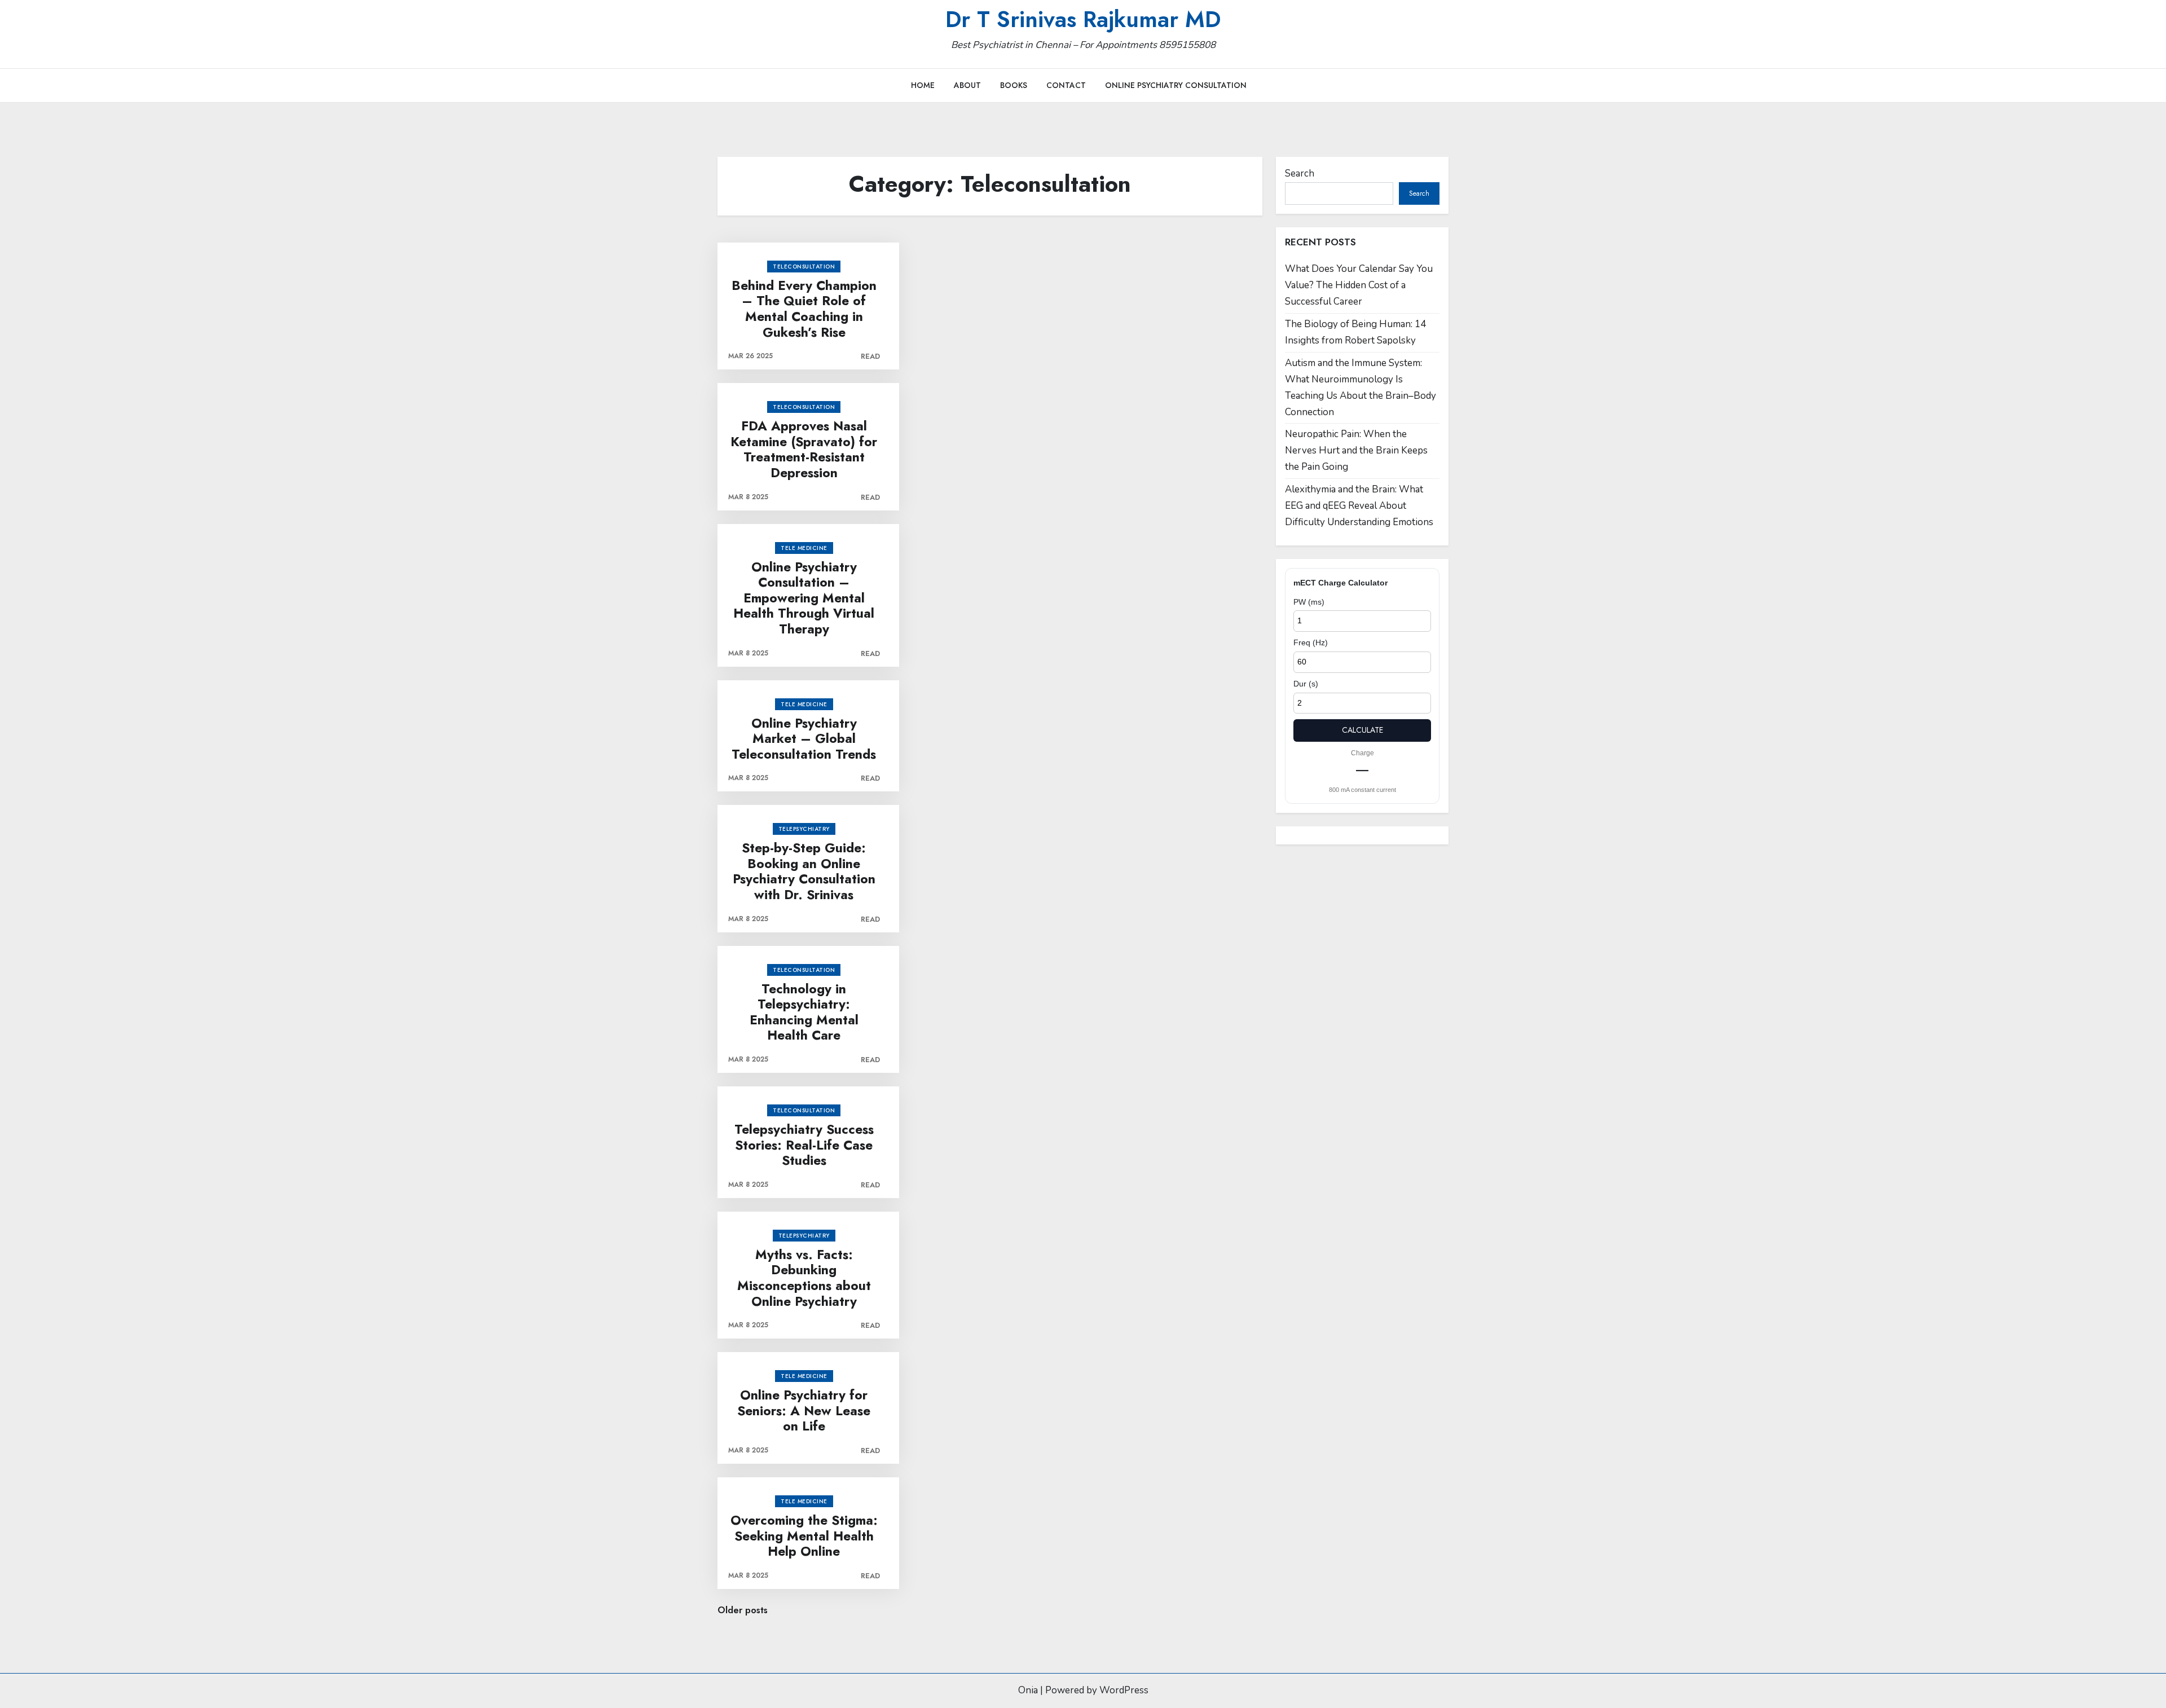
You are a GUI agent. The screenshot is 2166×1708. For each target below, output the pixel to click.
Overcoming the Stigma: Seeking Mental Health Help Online (804, 1536)
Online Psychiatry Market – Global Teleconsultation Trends (804, 739)
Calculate (1362, 730)
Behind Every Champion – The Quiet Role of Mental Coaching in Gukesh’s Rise (804, 309)
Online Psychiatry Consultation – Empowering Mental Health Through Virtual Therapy (804, 598)
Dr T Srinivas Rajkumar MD (1083, 19)
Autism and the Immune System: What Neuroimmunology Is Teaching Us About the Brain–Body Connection (1361, 388)
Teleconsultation (804, 267)
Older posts (743, 1610)
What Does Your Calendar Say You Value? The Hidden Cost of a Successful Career (1359, 285)
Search (1300, 173)
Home (923, 85)
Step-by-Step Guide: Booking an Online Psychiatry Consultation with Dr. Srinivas (804, 871)
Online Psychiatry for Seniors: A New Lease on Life (804, 1411)
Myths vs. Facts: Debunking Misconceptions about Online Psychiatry (804, 1278)
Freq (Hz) (1311, 642)
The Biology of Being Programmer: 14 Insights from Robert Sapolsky (1355, 332)
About (967, 85)
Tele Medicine (804, 548)
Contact (1066, 85)
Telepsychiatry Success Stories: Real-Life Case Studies (804, 1145)
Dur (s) (1306, 684)
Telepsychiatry (804, 829)
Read (870, 356)
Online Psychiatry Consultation (1176, 85)
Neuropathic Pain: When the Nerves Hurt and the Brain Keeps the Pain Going (1356, 450)
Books (1014, 85)
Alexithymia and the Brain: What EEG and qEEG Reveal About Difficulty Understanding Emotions (1359, 506)
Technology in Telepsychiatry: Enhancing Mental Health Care (804, 1013)
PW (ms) (1309, 602)
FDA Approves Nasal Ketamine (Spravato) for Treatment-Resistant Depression (804, 450)
